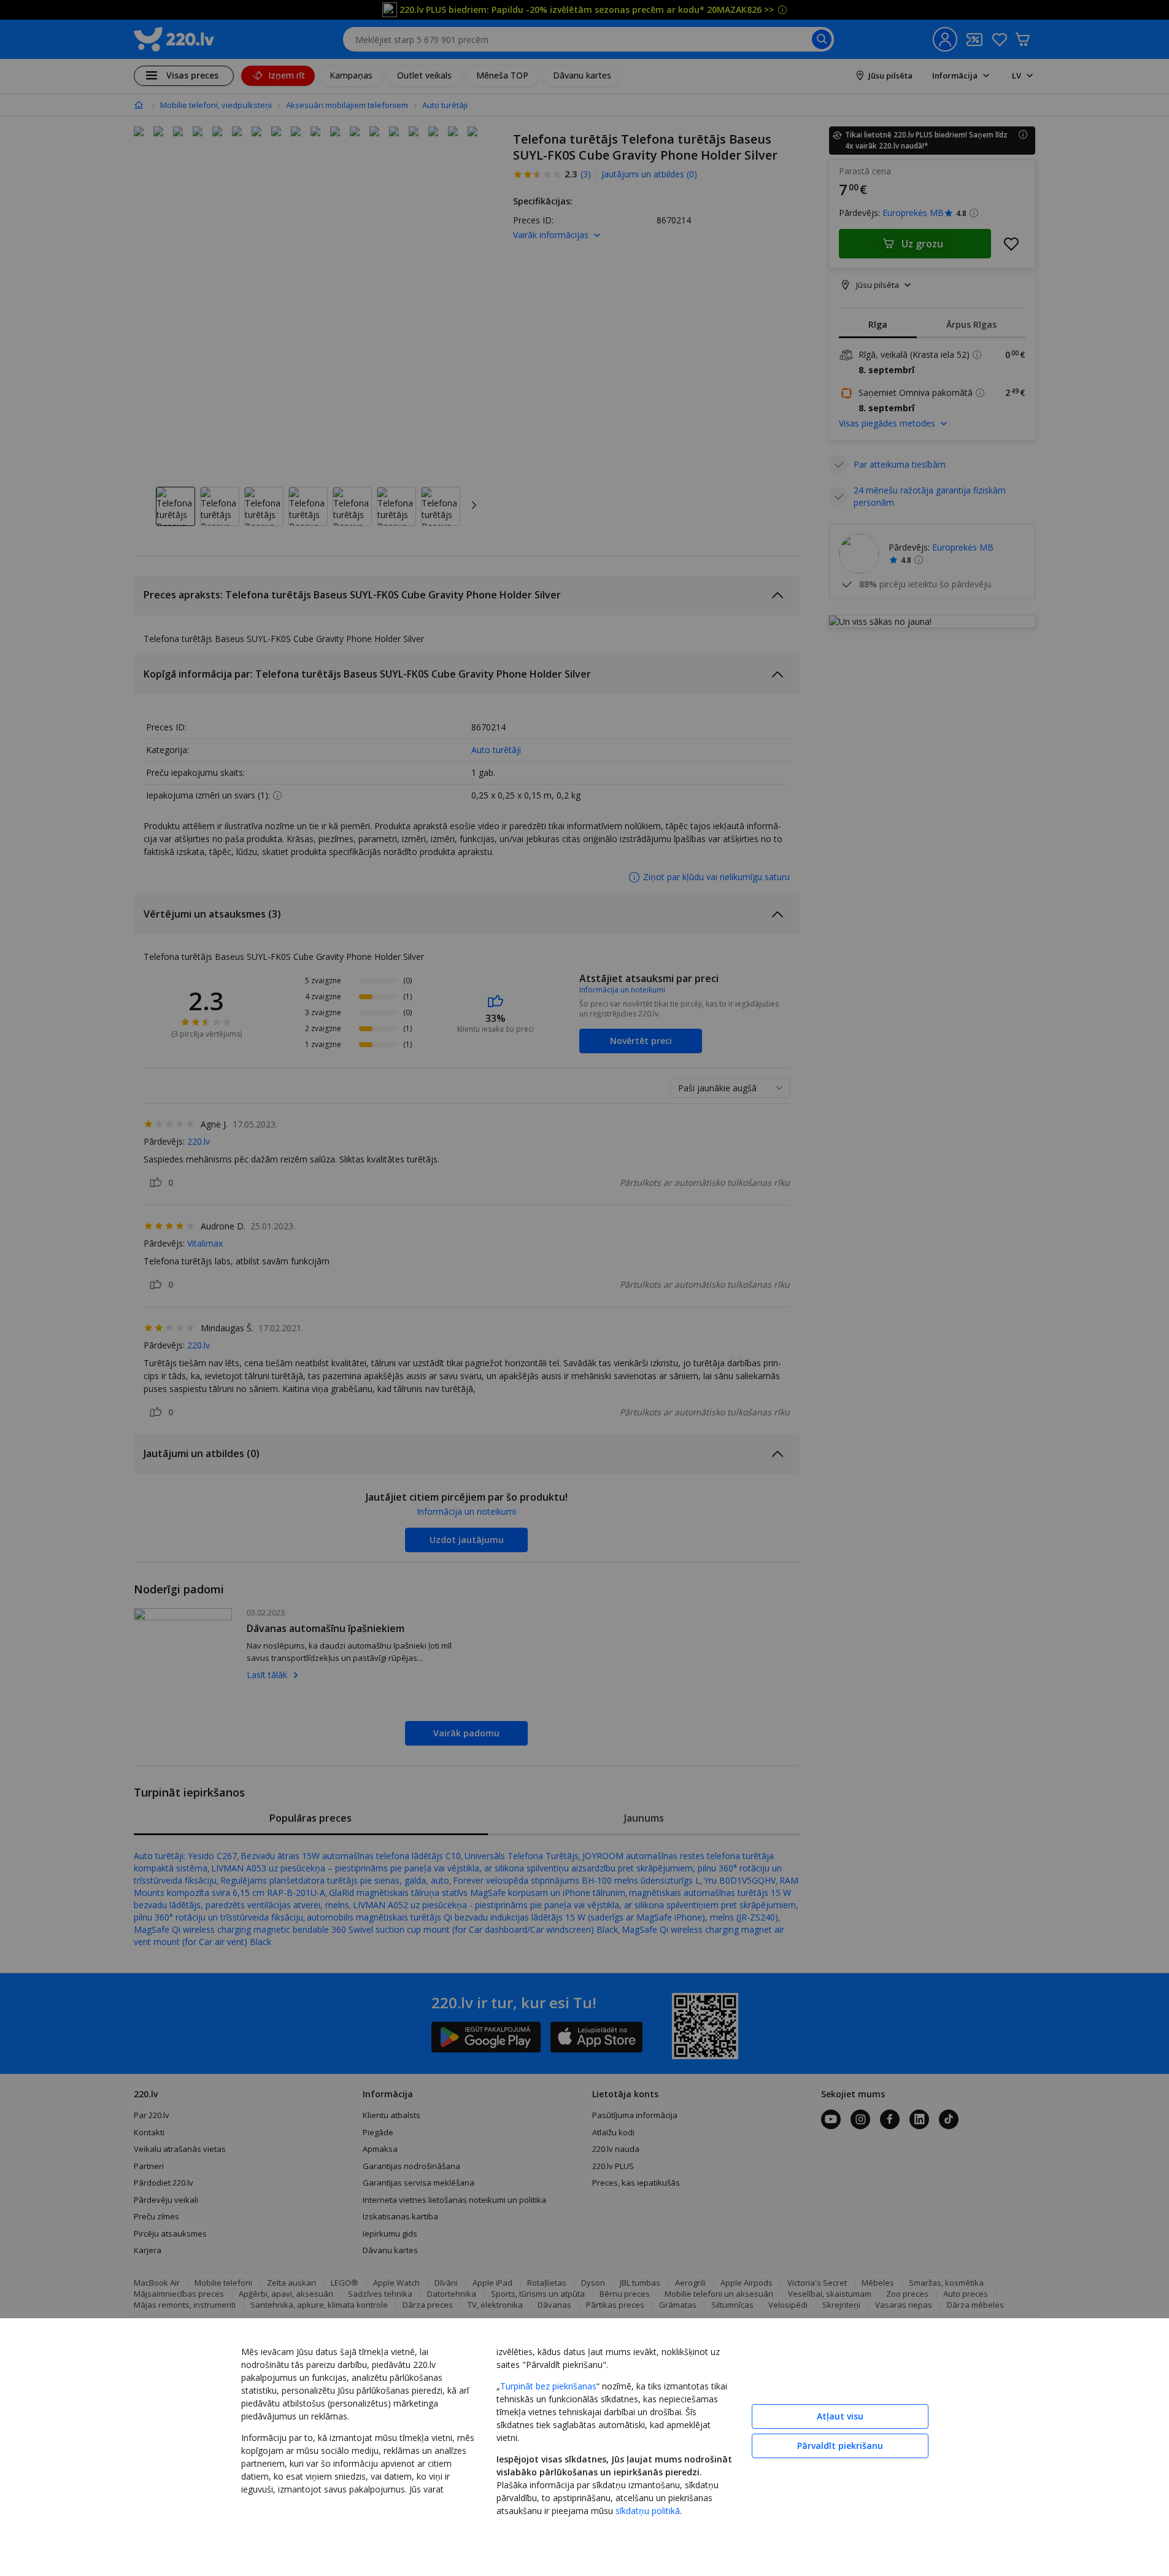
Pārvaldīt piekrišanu (840, 2446)
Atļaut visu (840, 2416)
